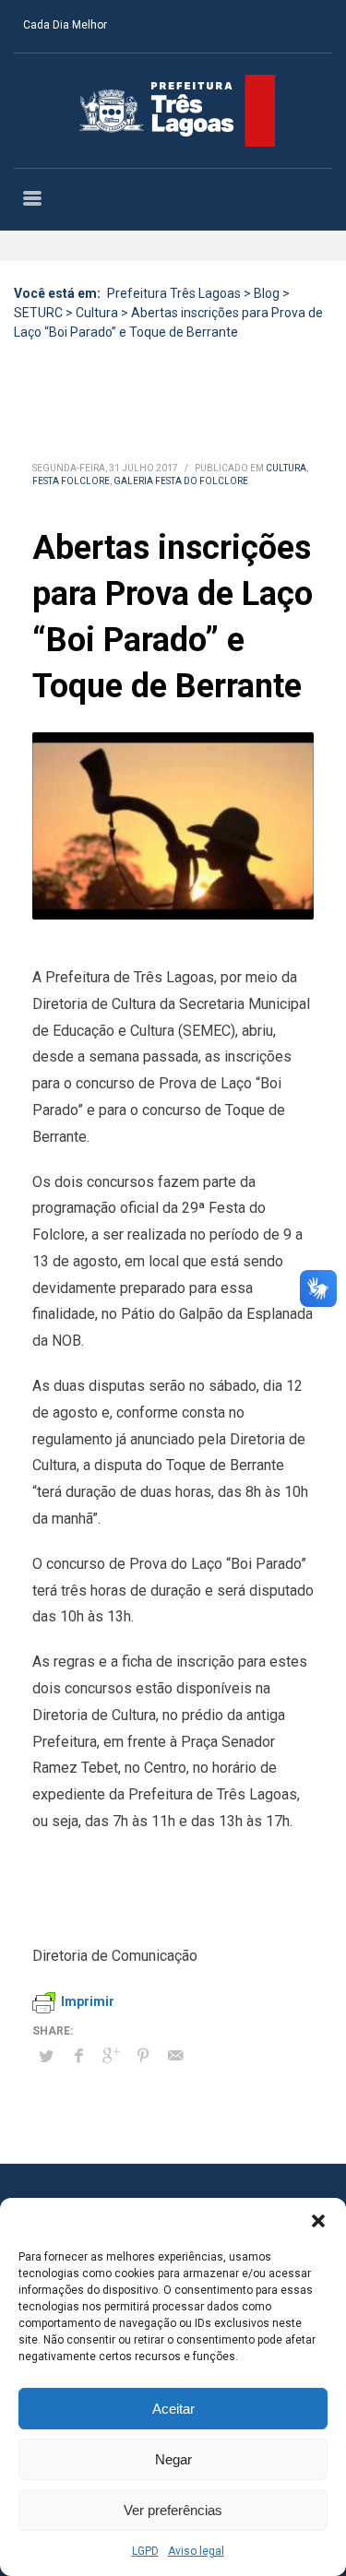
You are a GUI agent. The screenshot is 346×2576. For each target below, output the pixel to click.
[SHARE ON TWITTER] (46, 2057)
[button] (318, 2221)
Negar (173, 2459)
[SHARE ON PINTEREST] (143, 2056)
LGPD (145, 2551)
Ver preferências (173, 2510)
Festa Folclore (71, 481)
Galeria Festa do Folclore (181, 481)
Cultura (286, 468)
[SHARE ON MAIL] (175, 2056)
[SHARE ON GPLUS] (111, 2056)
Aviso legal (196, 2551)
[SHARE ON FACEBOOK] (78, 2056)
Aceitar (173, 2409)
